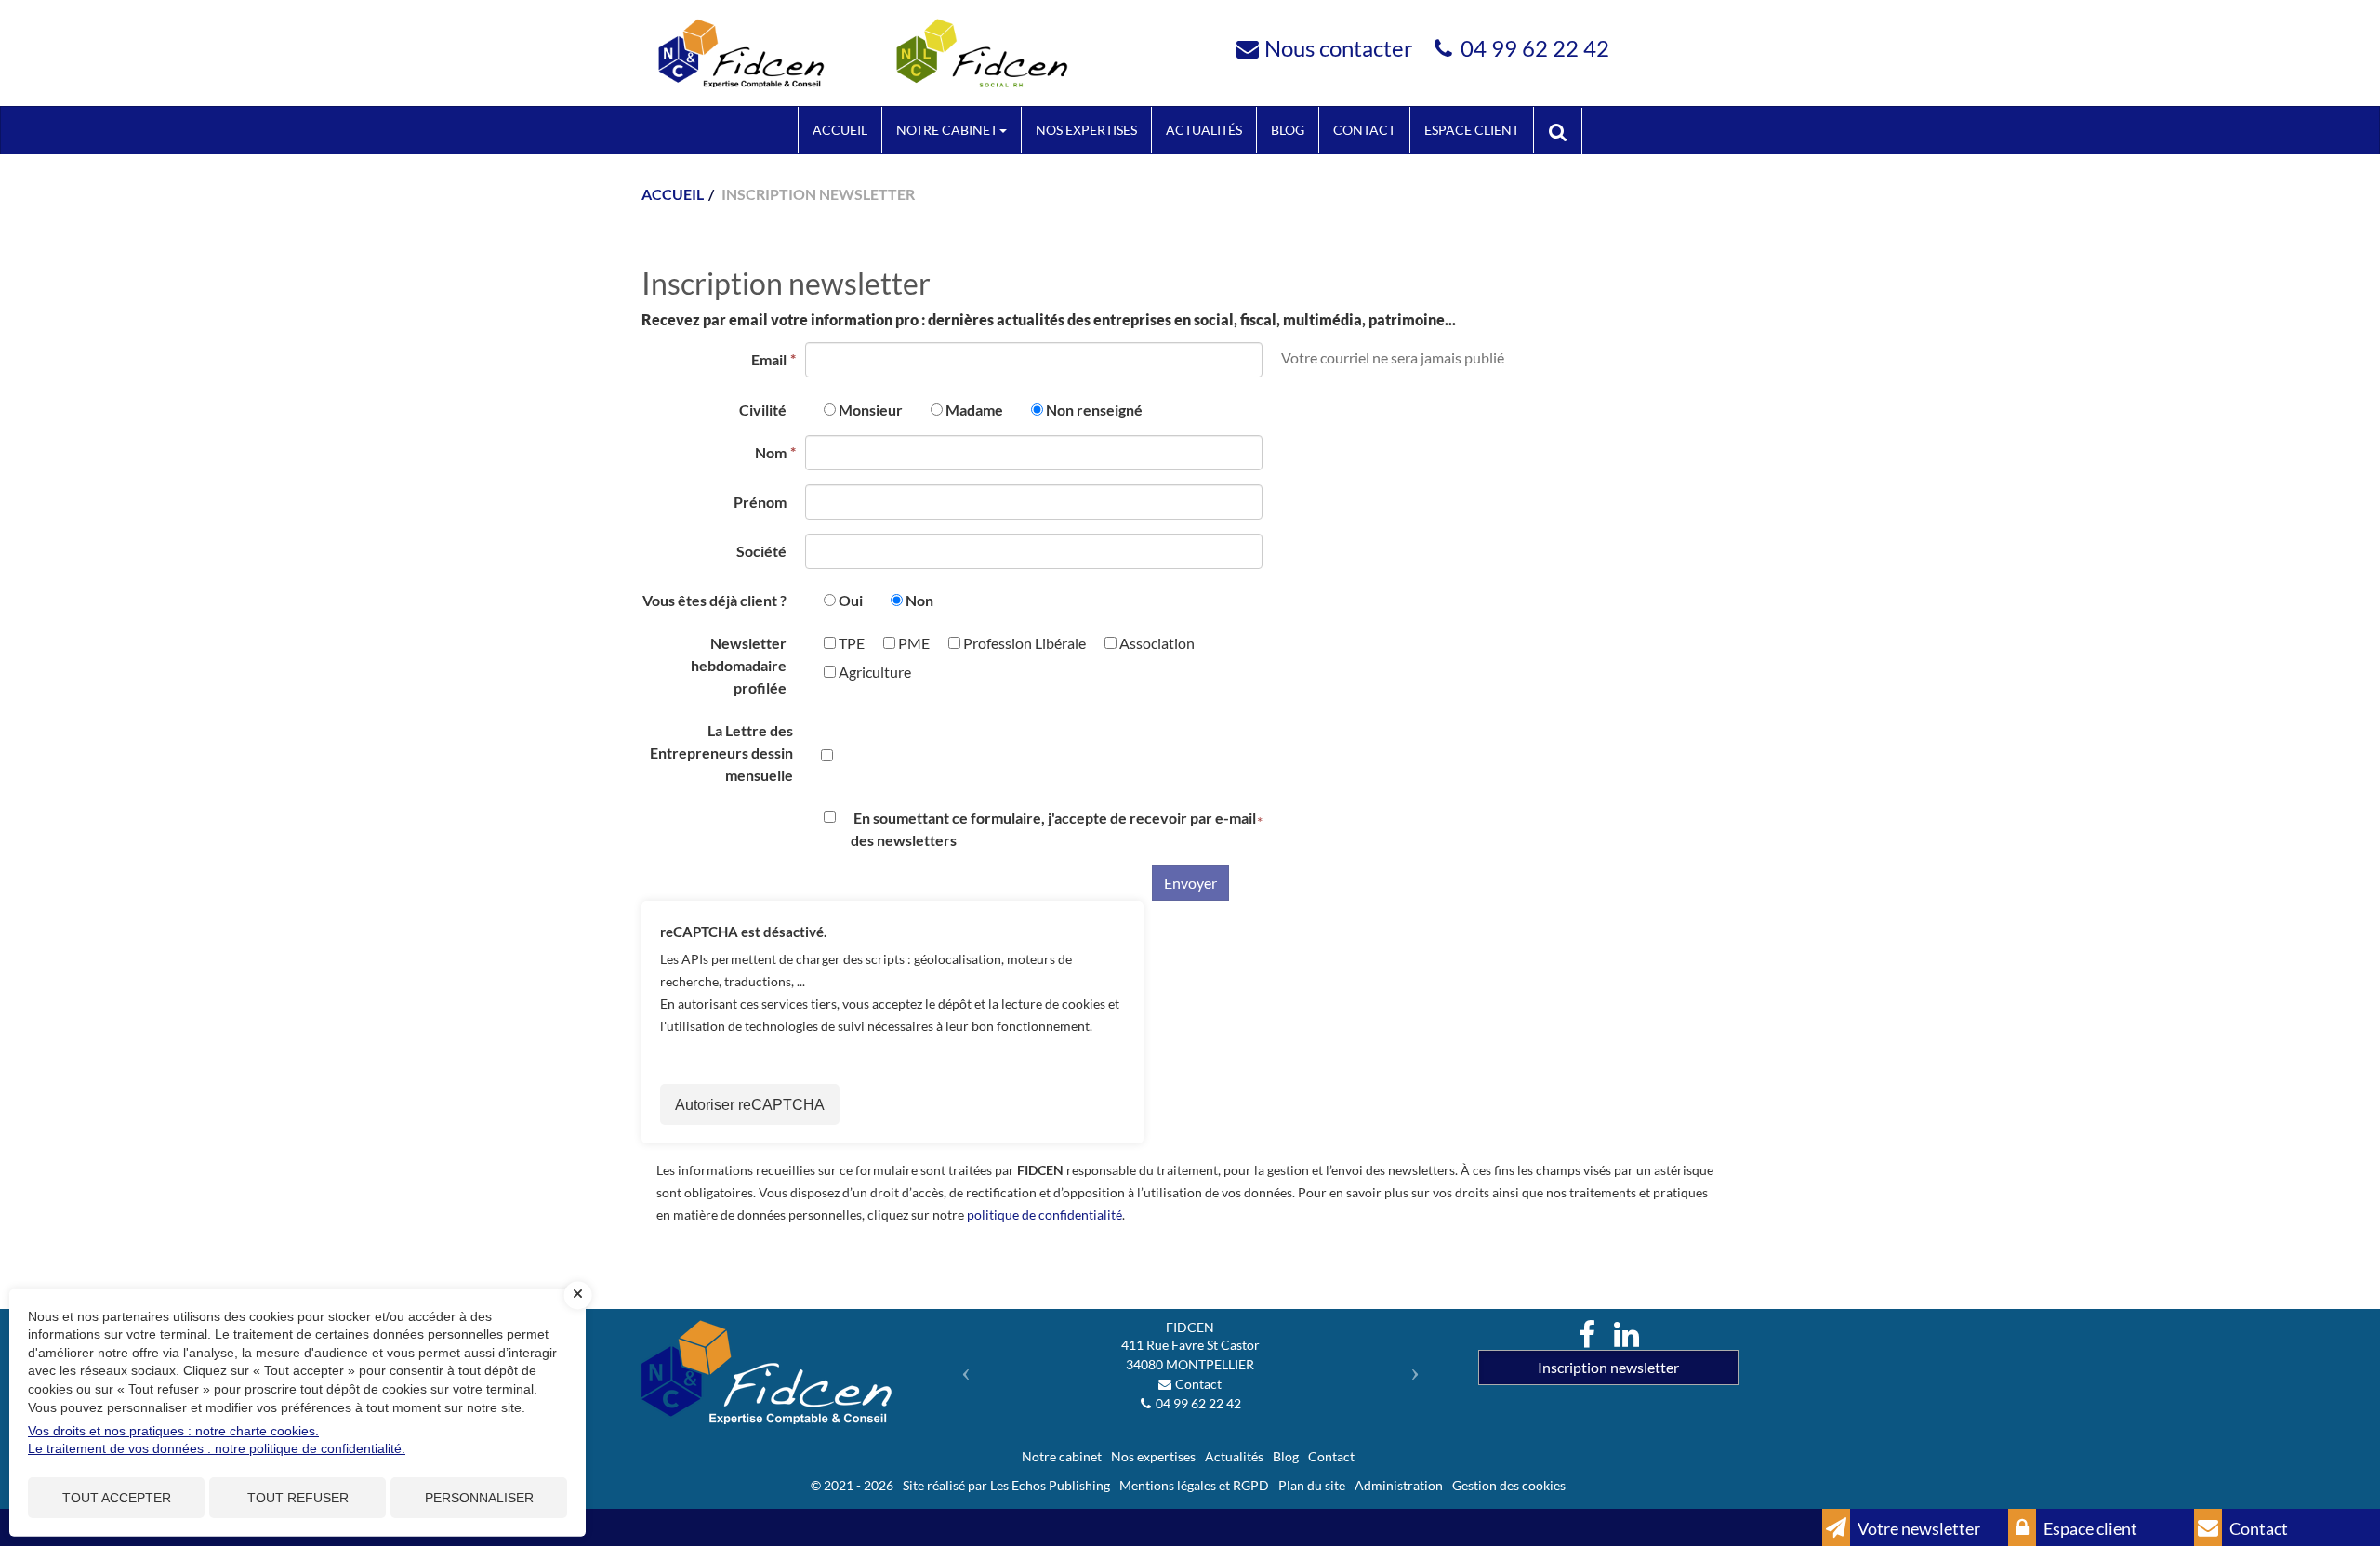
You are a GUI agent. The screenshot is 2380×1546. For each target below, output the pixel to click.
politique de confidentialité (1045, 1215)
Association (1156, 643)
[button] (961, 1366)
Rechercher (1565, 130)
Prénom (760, 502)
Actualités (1204, 130)
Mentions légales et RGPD (1194, 1485)
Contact (1364, 130)
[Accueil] (772, 1372)
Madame (974, 410)
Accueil (840, 130)
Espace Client (1472, 130)
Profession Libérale (1023, 643)
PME (912, 643)
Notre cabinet (947, 130)
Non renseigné (1094, 410)
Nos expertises (1086, 130)
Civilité (763, 410)
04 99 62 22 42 (1535, 48)
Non (919, 600)
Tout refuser (298, 1498)
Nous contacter (1339, 48)
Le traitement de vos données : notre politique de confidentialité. (217, 1448)
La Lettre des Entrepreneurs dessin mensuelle (721, 753)
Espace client (2089, 1528)
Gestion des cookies (1509, 1485)
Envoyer (1190, 883)
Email (769, 359)
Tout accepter (117, 1498)
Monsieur (871, 410)
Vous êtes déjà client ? (714, 600)
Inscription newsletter (1608, 1367)
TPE (850, 643)
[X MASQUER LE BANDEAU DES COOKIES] (578, 1295)
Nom (771, 452)
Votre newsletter (1917, 1528)
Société (761, 551)
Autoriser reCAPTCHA (750, 1105)
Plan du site (1312, 1485)
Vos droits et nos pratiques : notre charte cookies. (173, 1431)
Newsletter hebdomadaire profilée (739, 665)
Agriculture (873, 672)
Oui (851, 600)
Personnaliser (479, 1498)
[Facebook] (1587, 1335)
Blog (1288, 130)
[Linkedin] (1626, 1335)
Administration (1399, 1485)
